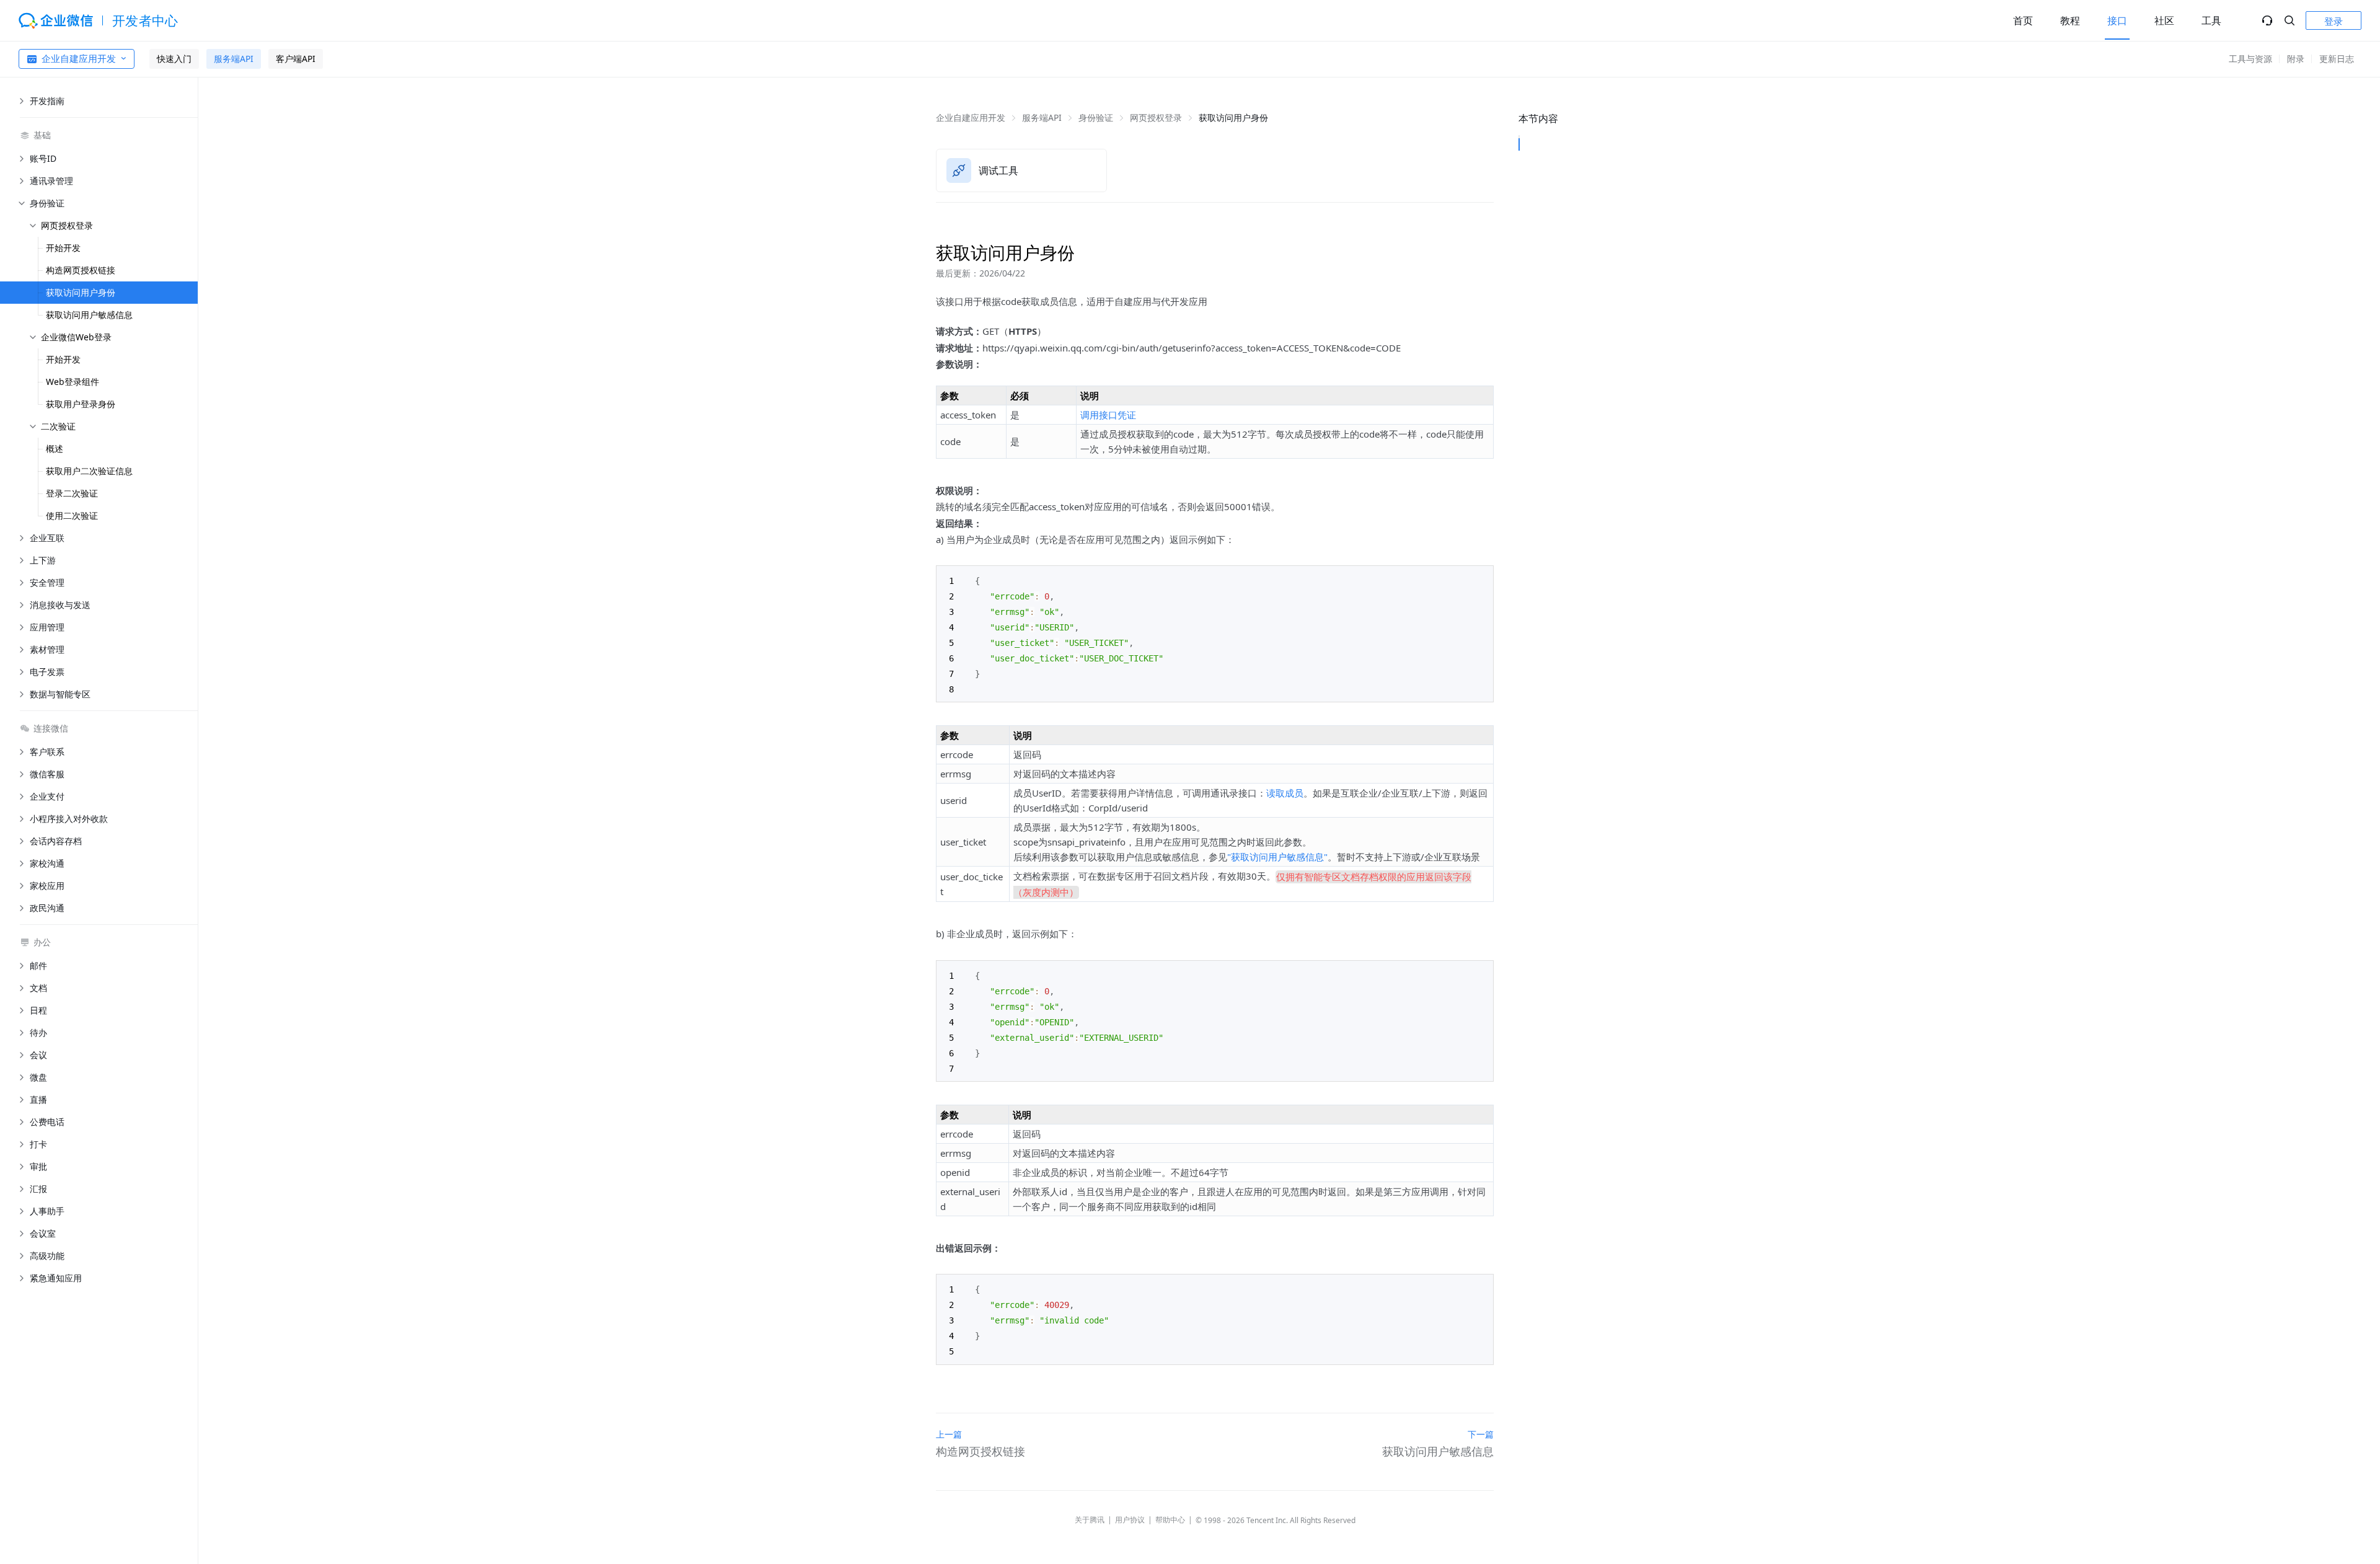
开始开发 (63, 248)
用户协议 (1130, 1520)
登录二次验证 (72, 493)
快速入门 (174, 59)
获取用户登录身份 (81, 404)
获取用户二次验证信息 (89, 471)
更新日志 (2337, 59)
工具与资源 (2250, 59)
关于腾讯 (1090, 1520)
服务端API (234, 59)
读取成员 (1285, 793)
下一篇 (1481, 1434)
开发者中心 (145, 20)
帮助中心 (1170, 1520)
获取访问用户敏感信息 (89, 315)
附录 (2296, 59)
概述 (55, 448)
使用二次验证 (72, 515)
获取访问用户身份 (81, 292)
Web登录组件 (73, 382)
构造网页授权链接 (81, 270)
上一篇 (949, 1434)
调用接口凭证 (1108, 415)
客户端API (296, 59)
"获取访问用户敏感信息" (1277, 857)
